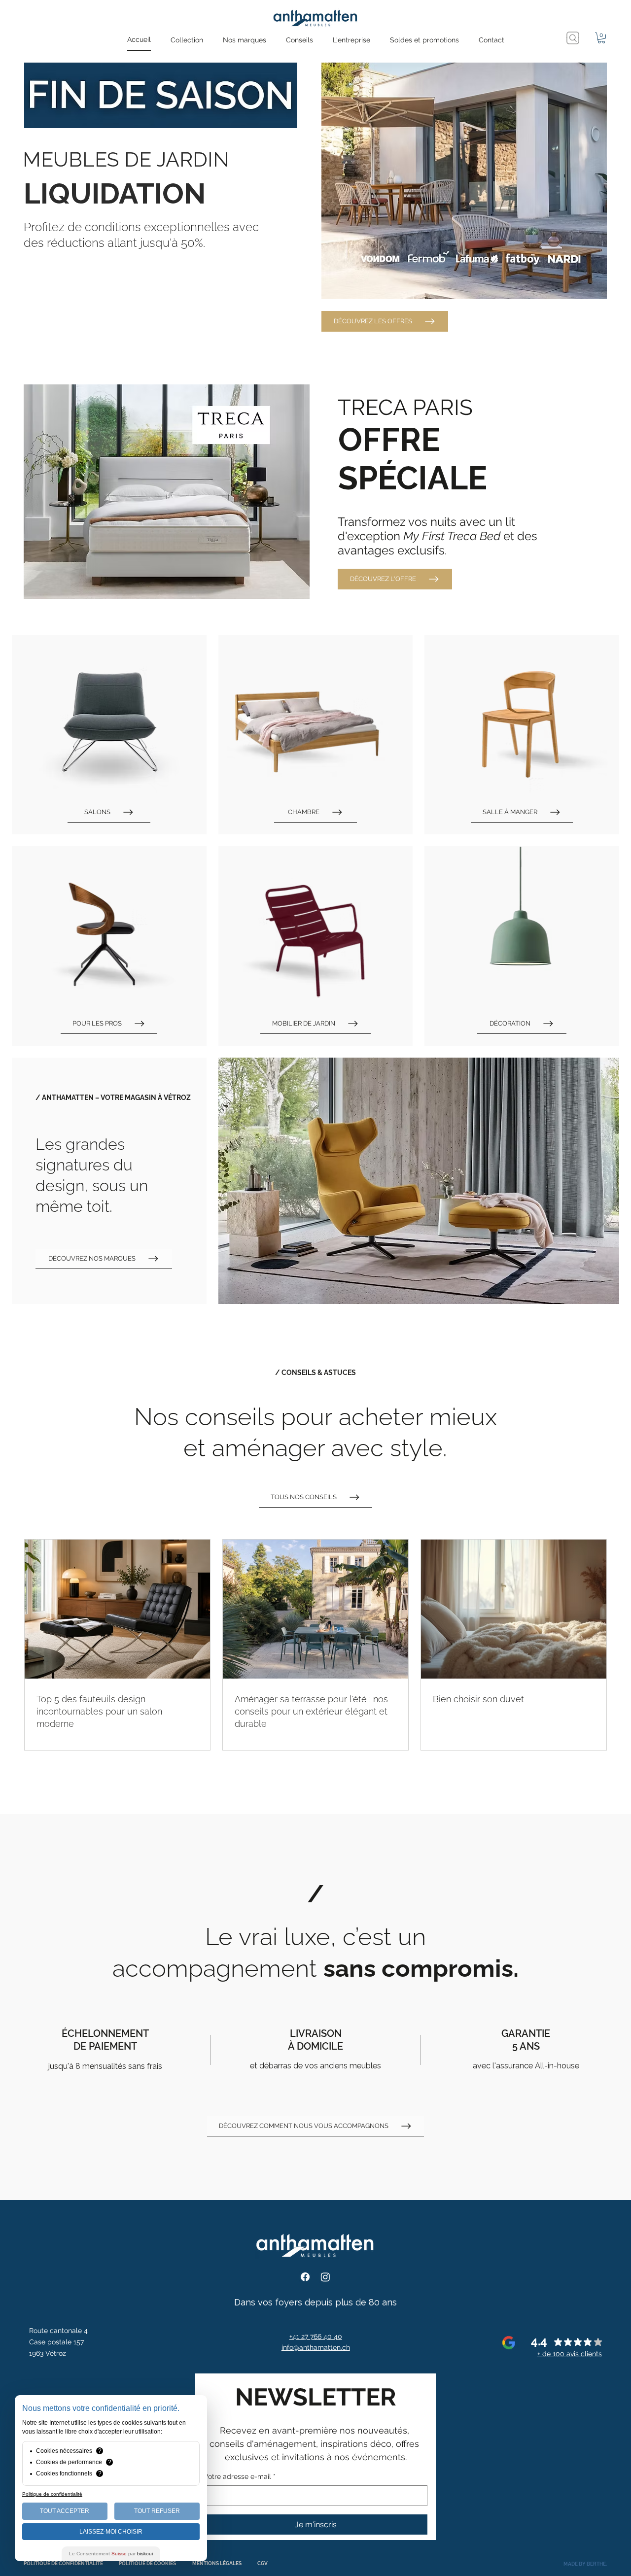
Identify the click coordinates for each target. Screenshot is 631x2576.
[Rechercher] (573, 38)
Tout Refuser (157, 2511)
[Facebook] (305, 2277)
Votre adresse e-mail (240, 2476)
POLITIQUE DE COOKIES (147, 2563)
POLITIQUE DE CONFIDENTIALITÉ (63, 2563)
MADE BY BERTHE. (585, 2564)
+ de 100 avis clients (570, 2354)
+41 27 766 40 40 (316, 2336)
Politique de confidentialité (52, 2494)
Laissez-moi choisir (111, 2532)
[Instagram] (325, 2277)
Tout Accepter (65, 2511)
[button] (187, 40)
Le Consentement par (111, 2554)
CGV (263, 2563)
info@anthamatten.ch (316, 2347)
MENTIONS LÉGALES (217, 2563)
